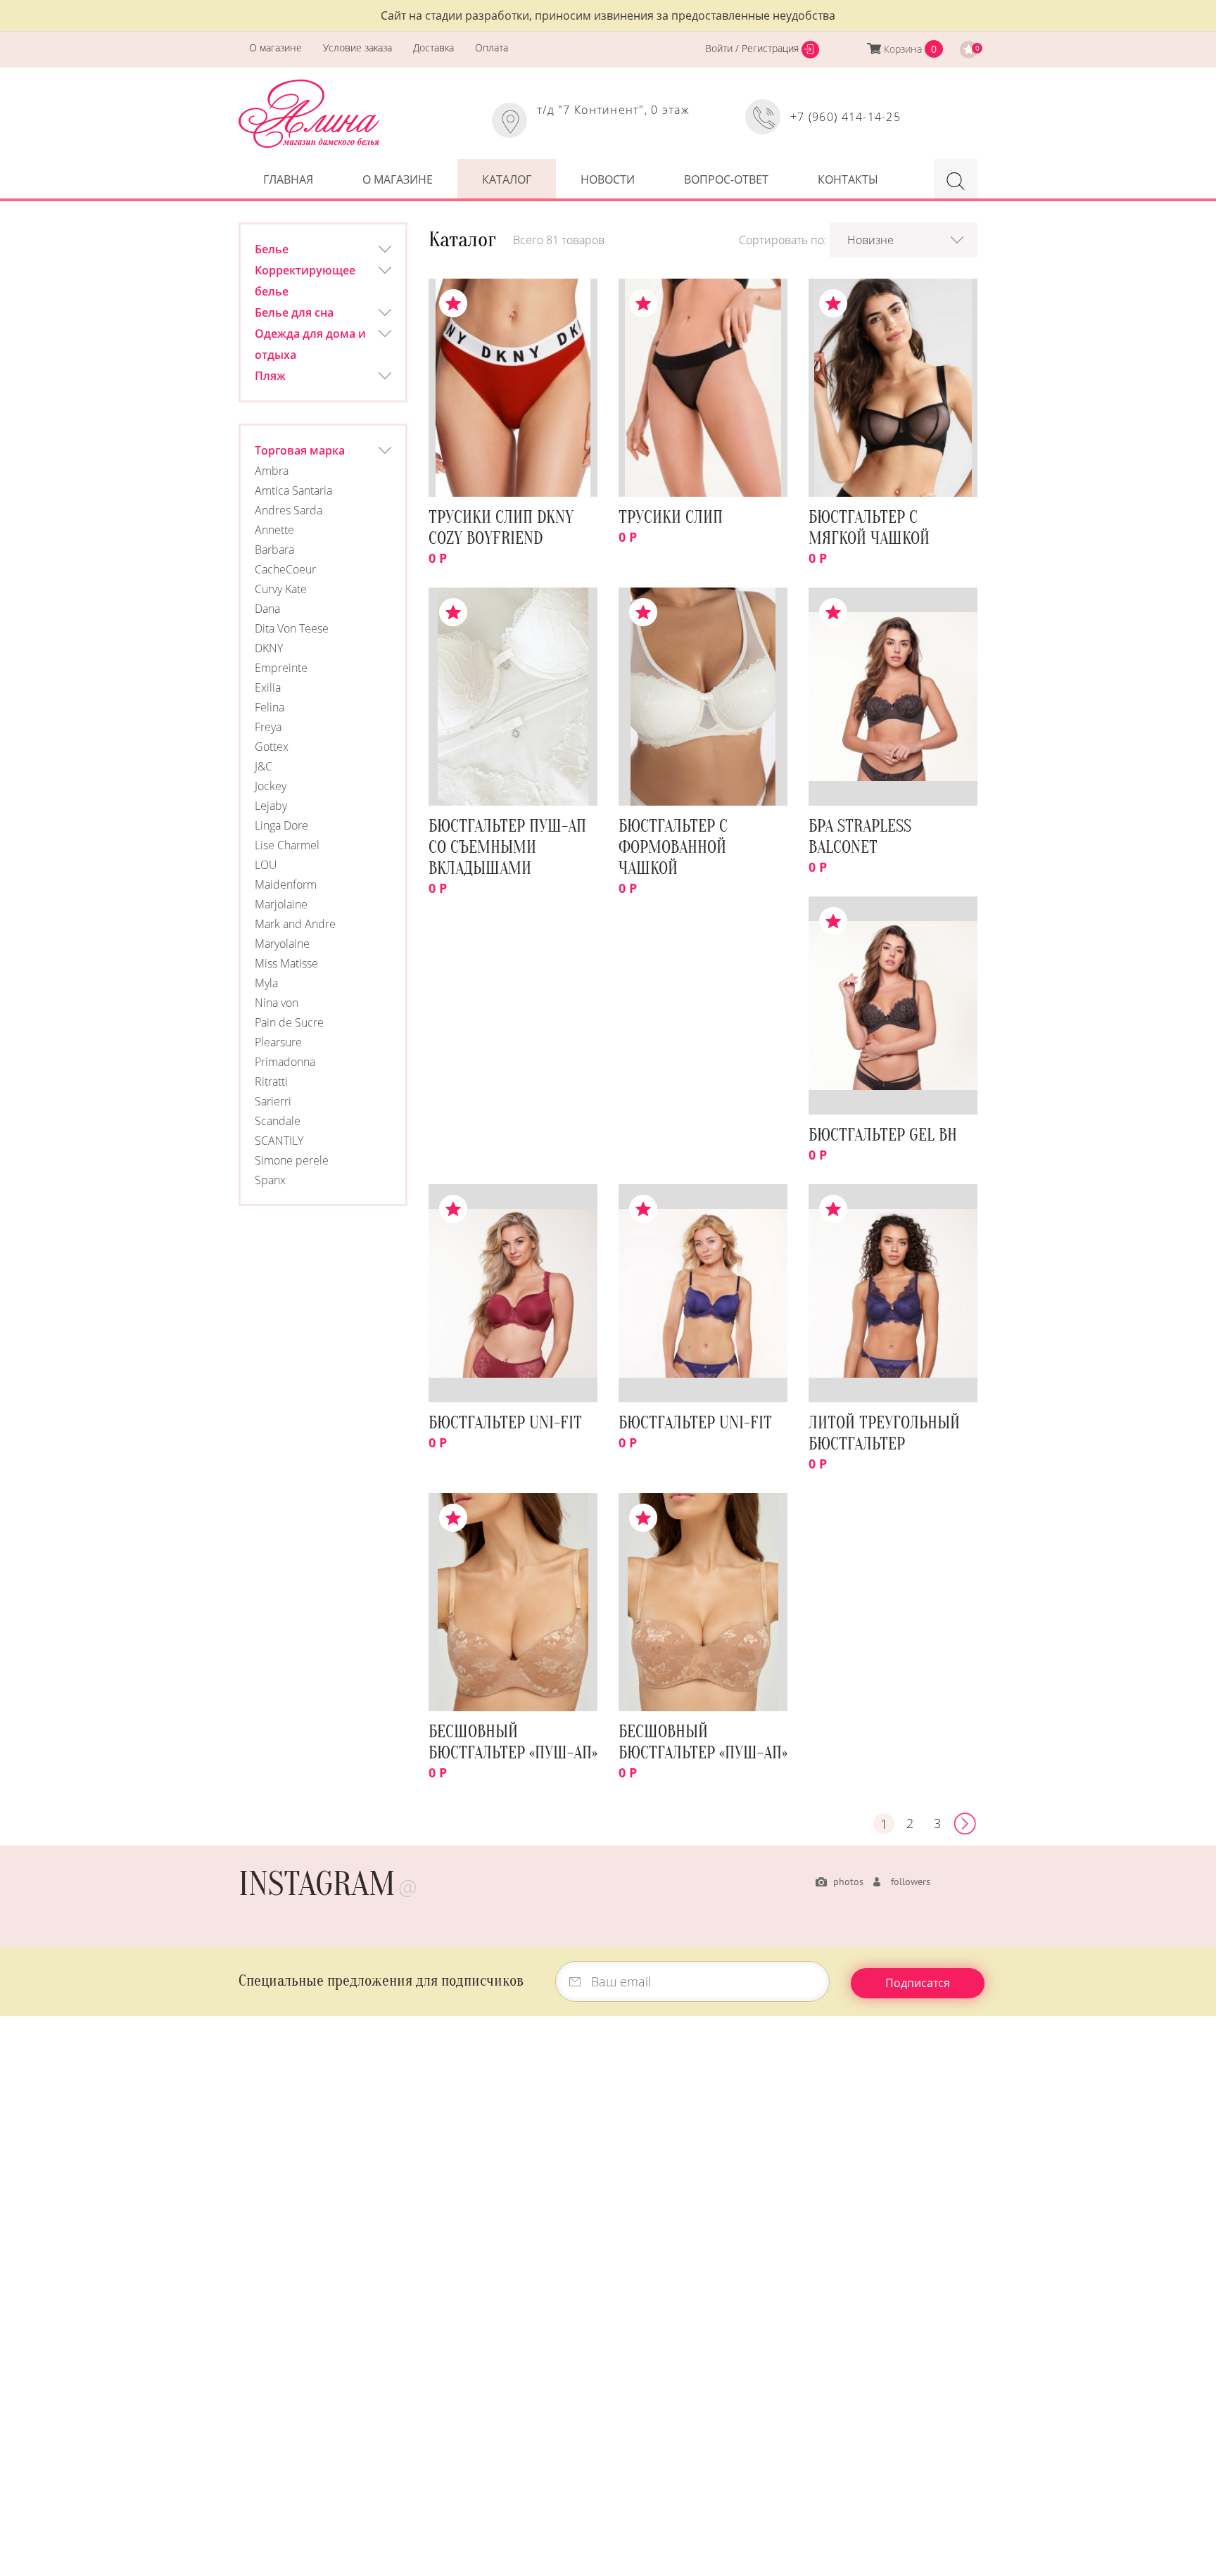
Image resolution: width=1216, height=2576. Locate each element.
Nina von (277, 1003)
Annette (274, 530)
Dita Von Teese (292, 628)
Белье (272, 249)
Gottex (272, 747)
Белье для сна (294, 312)
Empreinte (281, 668)
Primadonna (285, 1062)
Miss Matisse (286, 963)
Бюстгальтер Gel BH (883, 1135)
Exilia (268, 687)
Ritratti (271, 1081)
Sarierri (273, 1101)
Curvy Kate (281, 589)
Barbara (274, 550)
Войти (720, 48)
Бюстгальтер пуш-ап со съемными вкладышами (507, 848)
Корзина (903, 49)
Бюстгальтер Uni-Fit (505, 1423)
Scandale (278, 1121)
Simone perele (292, 1160)
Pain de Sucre (289, 1022)
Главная (288, 179)
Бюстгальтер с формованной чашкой (673, 848)
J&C (264, 766)
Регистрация (772, 48)
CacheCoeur (285, 569)
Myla (266, 983)
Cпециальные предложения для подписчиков (381, 1981)
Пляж (270, 376)
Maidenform (286, 884)
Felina (270, 707)
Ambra (272, 471)
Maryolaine (282, 944)
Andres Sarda (289, 510)
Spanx (270, 1180)
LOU (266, 865)
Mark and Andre (295, 924)
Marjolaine (281, 904)
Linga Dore (281, 825)
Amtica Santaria (293, 490)
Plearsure (278, 1042)
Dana (267, 609)
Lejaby (271, 806)
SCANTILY (279, 1141)
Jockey (271, 786)
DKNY (269, 648)
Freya (268, 727)
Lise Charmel (287, 845)
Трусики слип (671, 518)
